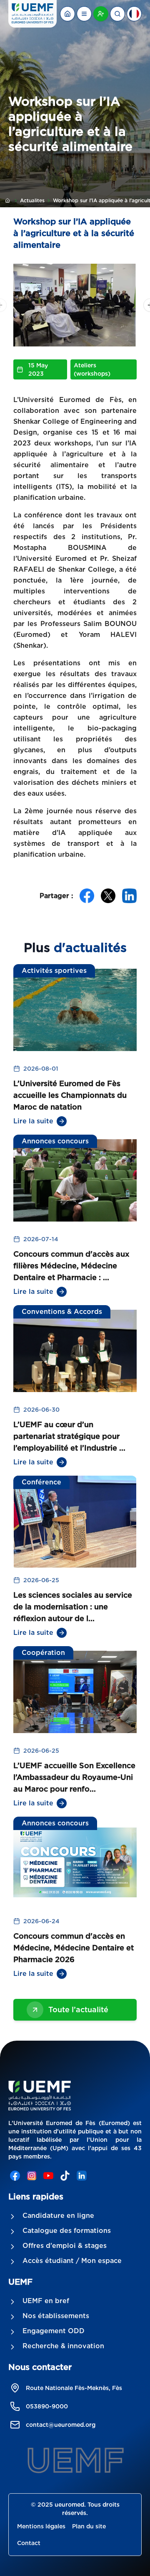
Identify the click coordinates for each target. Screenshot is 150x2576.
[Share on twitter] (108, 896)
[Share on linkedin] (129, 896)
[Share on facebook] (87, 896)
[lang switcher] (84, 14)
